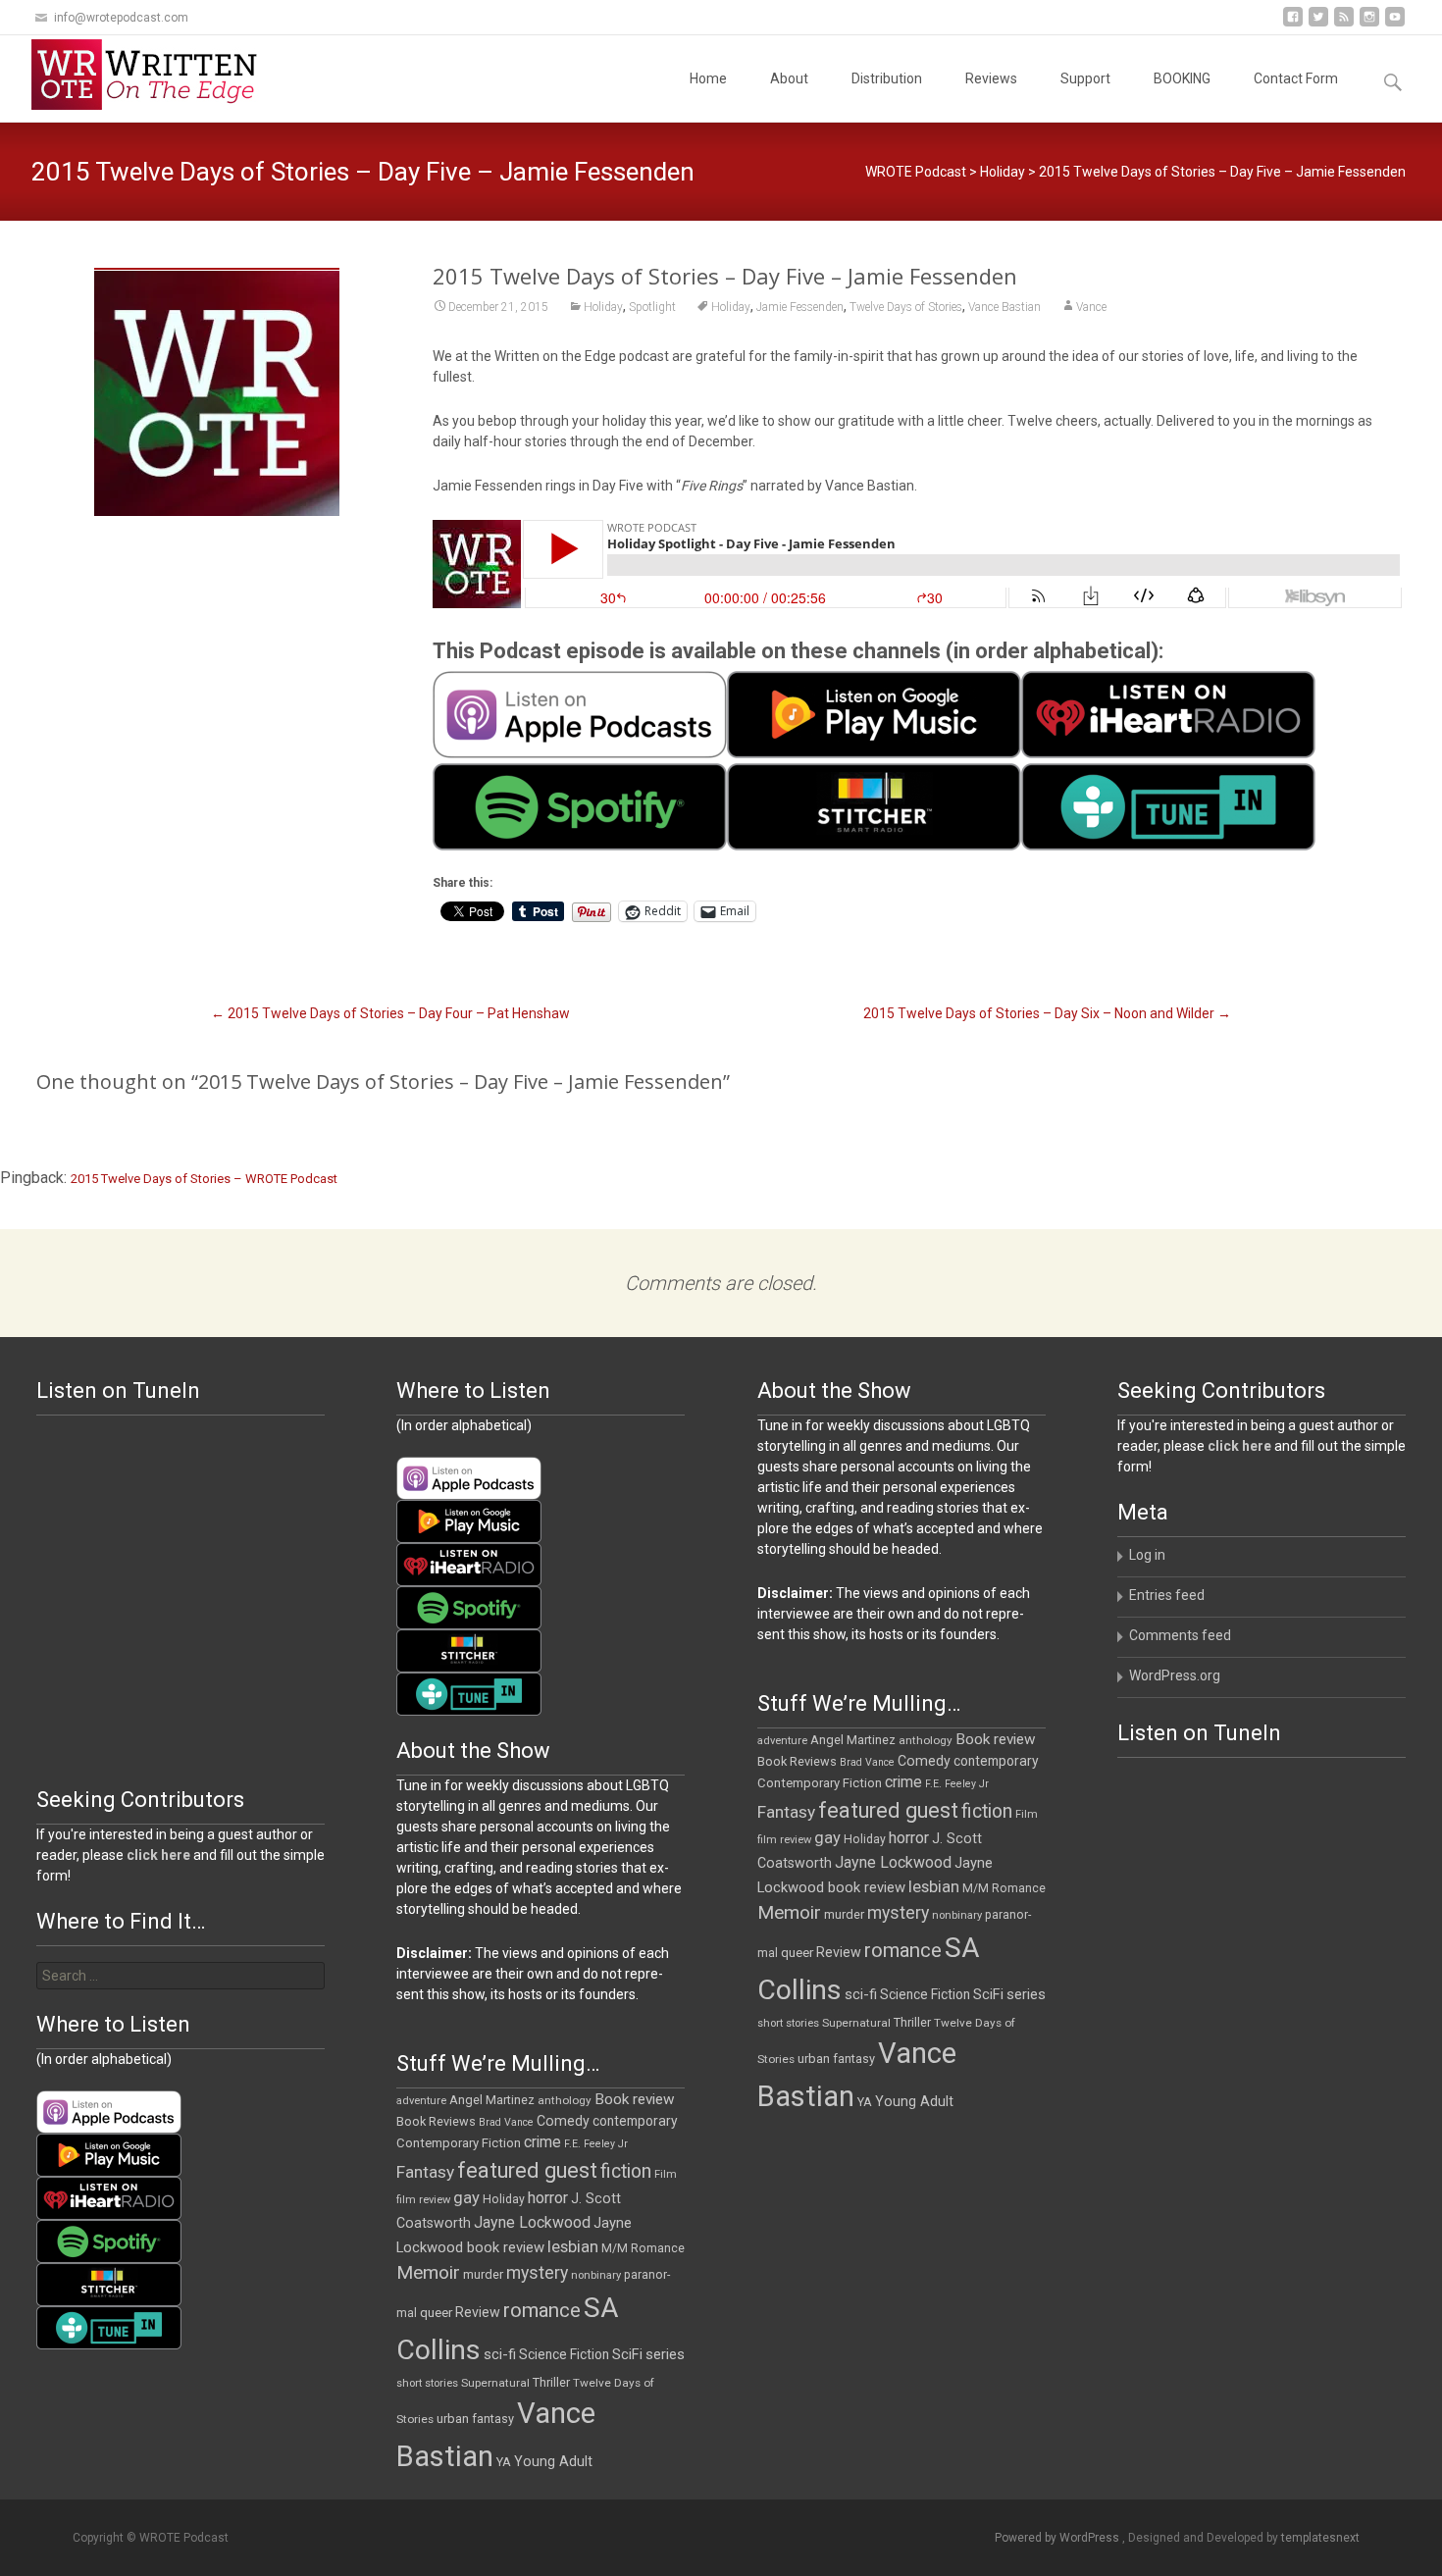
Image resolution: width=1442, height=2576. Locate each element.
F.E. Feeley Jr (957, 1784)
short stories (788, 2023)
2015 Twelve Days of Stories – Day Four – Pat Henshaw (390, 1013)
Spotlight (652, 307)
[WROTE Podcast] (153, 75)
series (1026, 1994)
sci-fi (861, 1994)
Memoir (789, 1912)
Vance (1091, 307)
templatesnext (1320, 2538)
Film (1027, 1814)
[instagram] (1369, 24)
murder (844, 1914)
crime (903, 1782)
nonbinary (957, 1915)
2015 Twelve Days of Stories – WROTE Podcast (204, 1179)
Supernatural (856, 2023)
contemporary (996, 1761)
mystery (898, 1913)
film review (784, 1840)
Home (708, 78)
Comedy (924, 1761)
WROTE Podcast (916, 172)
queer (797, 1953)
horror (909, 1838)
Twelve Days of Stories (906, 307)
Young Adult (914, 2101)
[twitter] (1318, 24)
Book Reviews (797, 1761)
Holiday (1003, 172)
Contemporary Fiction (820, 1783)
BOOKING (1182, 78)
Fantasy (786, 1812)
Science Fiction (925, 1994)
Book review (996, 1739)
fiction (987, 1811)
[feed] (1344, 24)
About (789, 78)
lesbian (934, 1886)
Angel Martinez (853, 1740)
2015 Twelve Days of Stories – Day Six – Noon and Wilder (1047, 1013)
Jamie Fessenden (800, 307)
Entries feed (1167, 1595)
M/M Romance (1004, 1888)
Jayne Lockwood (893, 1862)
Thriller (912, 2022)
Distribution (887, 78)
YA (865, 2102)
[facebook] (1293, 24)
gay (827, 1838)
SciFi (988, 1995)
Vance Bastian (1004, 307)
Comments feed (1180, 1635)
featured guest (888, 1810)
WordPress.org (1175, 1675)
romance (903, 1950)
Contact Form (1296, 78)
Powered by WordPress (1058, 2538)
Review (839, 1952)
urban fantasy (836, 2059)
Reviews (991, 78)
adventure (782, 1741)
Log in (1147, 1555)
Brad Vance (867, 1762)
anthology (926, 1740)
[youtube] (1395, 24)
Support (1085, 78)
